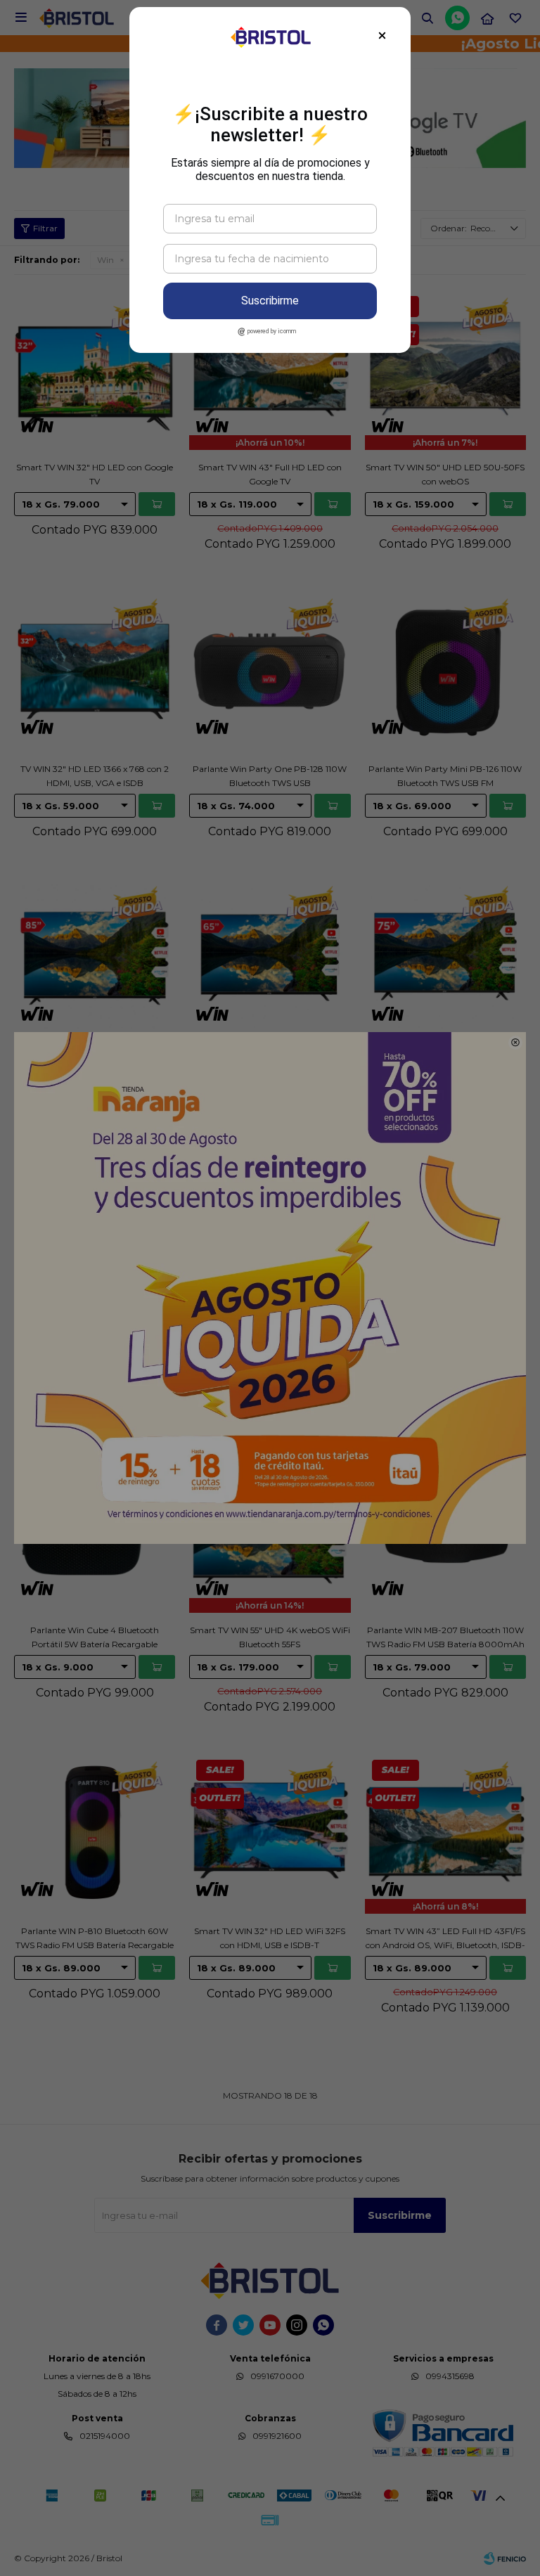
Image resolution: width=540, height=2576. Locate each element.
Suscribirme (270, 301)
